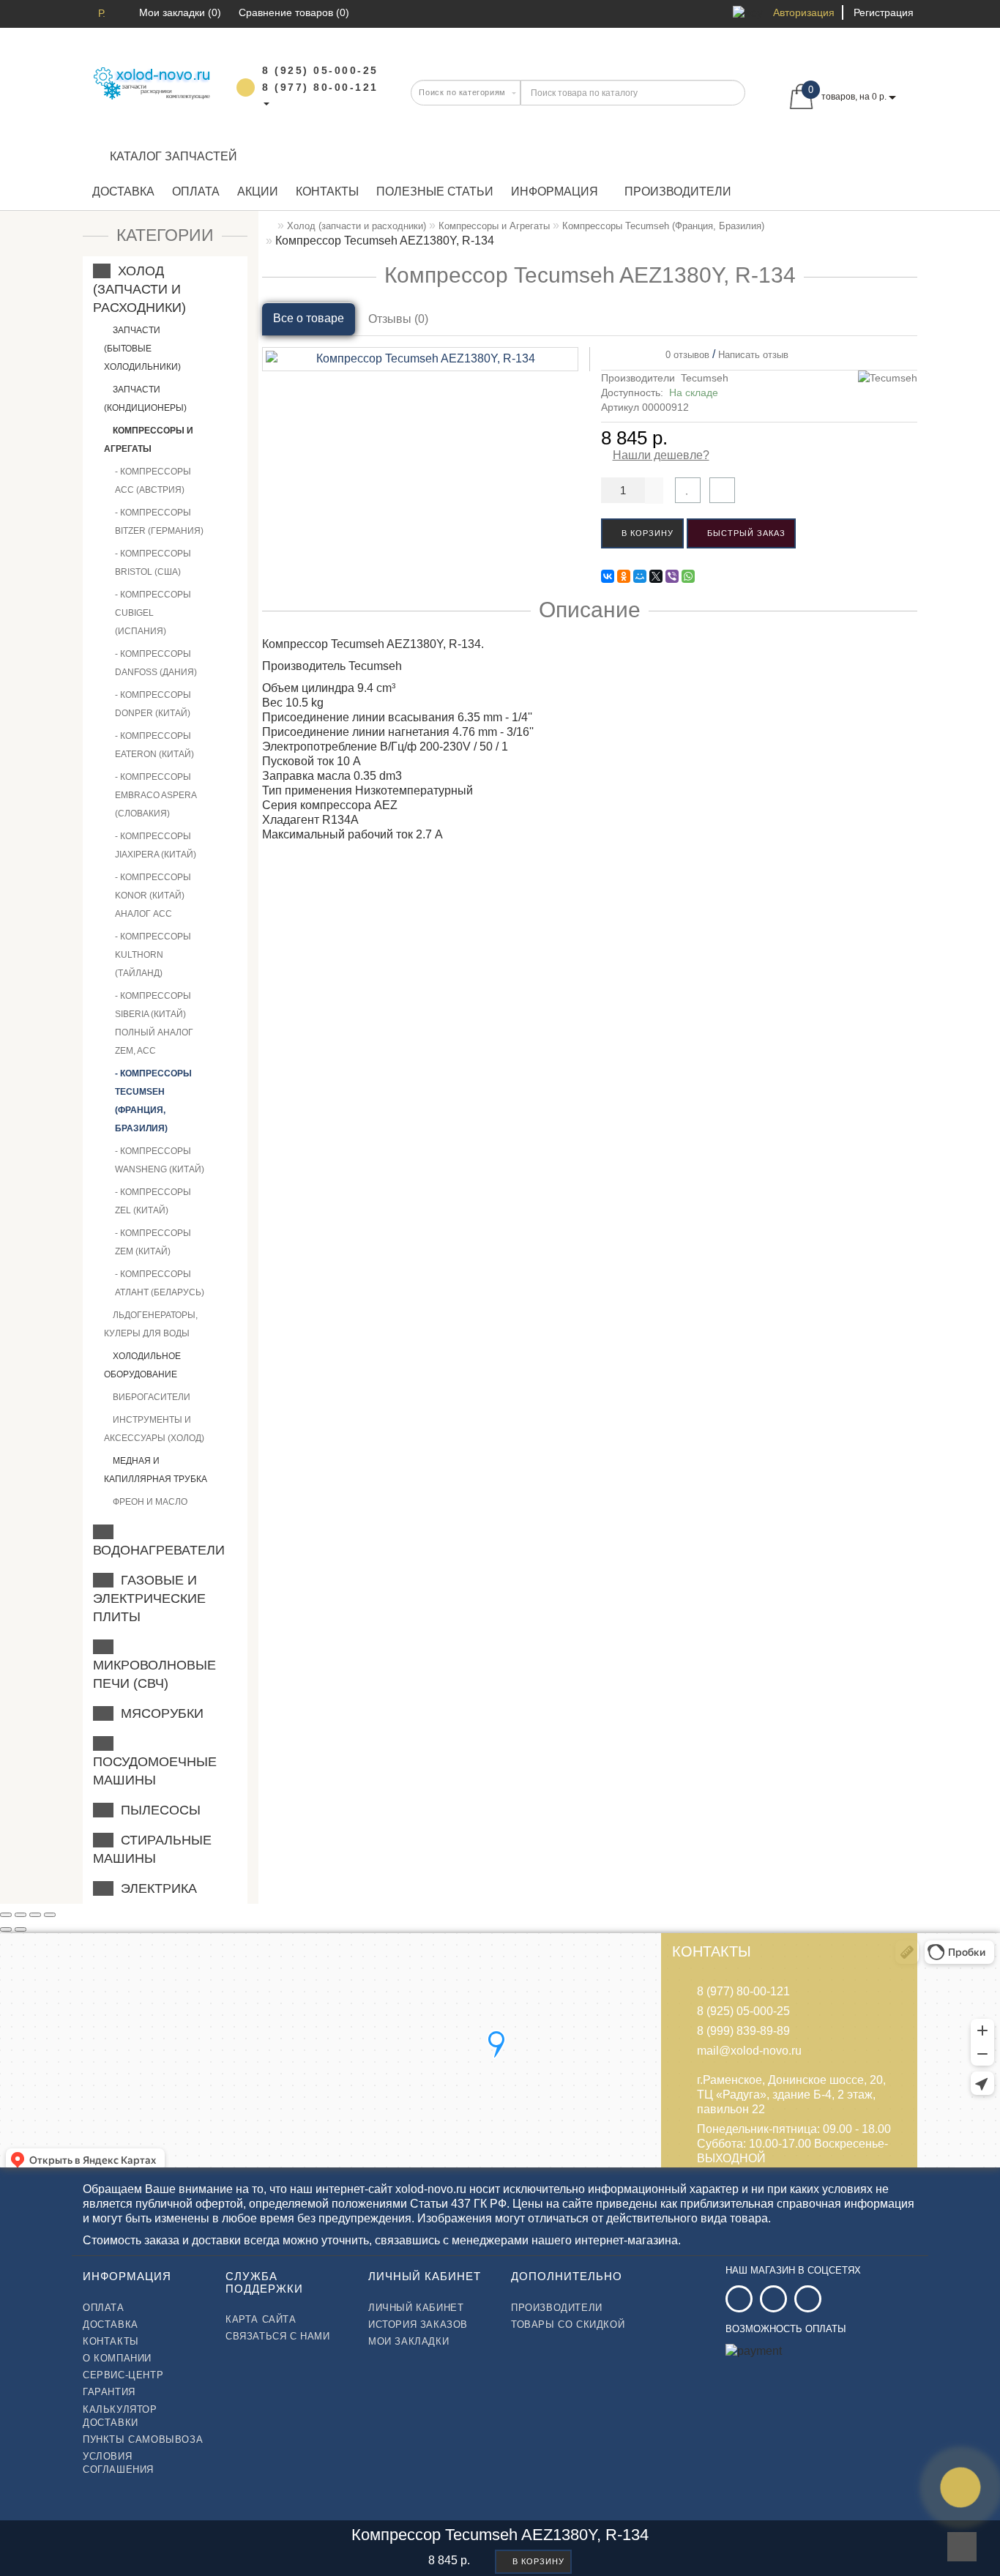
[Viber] (672, 576)
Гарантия (109, 2392)
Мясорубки (158, 1713)
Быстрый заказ (745, 533)
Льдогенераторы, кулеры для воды (151, 1324)
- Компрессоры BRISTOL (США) (153, 563)
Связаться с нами (278, 2336)
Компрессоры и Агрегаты (149, 440)
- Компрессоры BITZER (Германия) (159, 522)
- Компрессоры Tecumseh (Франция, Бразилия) (153, 1101)
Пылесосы (157, 1810)
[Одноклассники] (624, 576)
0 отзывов (684, 355)
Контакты (327, 191)
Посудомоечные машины (155, 1762)
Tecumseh (705, 378)
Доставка (123, 191)
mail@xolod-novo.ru (749, 2051)
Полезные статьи (435, 191)
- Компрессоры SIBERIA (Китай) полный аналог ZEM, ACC (154, 1023)
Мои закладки (408, 2341)
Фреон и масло (149, 1502)
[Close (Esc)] (6, 1915)
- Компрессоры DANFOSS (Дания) (156, 663)
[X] (656, 576)
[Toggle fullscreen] (35, 1915)
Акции (258, 191)
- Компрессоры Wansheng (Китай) (160, 1160)
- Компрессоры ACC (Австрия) (153, 481)
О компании (117, 2358)
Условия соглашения (118, 2463)
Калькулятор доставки (120, 2416)
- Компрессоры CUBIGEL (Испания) (153, 613)
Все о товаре (309, 318)
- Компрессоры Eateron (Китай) (154, 745)
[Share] (20, 1915)
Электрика (155, 1888)
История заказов (418, 2324)
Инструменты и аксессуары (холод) (154, 1429)
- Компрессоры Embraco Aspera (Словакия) (156, 795)
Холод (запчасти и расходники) (139, 289)
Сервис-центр (123, 2375)
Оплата (196, 191)
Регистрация (884, 12)
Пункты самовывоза (143, 2439)
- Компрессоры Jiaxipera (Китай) (156, 845)
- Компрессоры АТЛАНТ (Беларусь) (160, 1283)
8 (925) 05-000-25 (743, 2011)
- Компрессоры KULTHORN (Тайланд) (153, 955)
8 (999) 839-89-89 (743, 2031)
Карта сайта (261, 2319)
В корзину (646, 533)
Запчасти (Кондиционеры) (145, 399)
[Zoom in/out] (50, 1915)
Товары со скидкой (568, 2324)
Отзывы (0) (398, 319)
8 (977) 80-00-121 (743, 1991)
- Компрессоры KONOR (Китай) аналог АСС (153, 896)
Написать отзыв (753, 355)
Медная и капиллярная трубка (156, 1470)
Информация (555, 191)
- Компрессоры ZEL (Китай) (153, 1201)
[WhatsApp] (688, 576)
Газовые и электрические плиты (149, 1598)
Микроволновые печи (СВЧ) (154, 1665)
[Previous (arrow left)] (6, 1929)
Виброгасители (150, 1397)
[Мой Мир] (640, 576)
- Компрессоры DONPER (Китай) (153, 704)
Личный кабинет (416, 2308)
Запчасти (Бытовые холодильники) (142, 349)
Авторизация (804, 12)
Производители (678, 191)
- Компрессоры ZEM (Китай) (153, 1242)
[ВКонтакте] (608, 576)
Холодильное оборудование (142, 1365)
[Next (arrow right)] (20, 1929)
